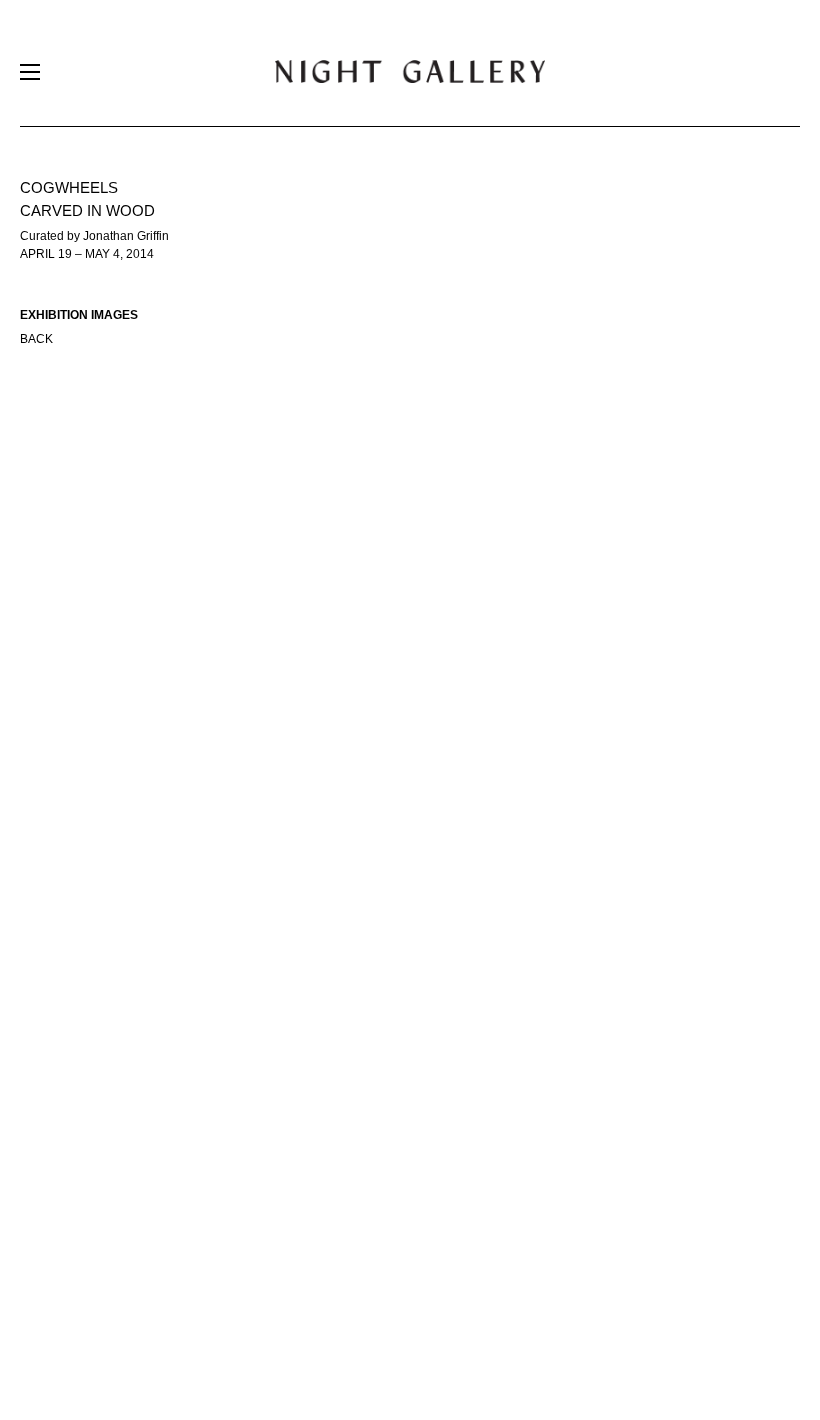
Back (36, 339)
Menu (30, 76)
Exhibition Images (79, 315)
